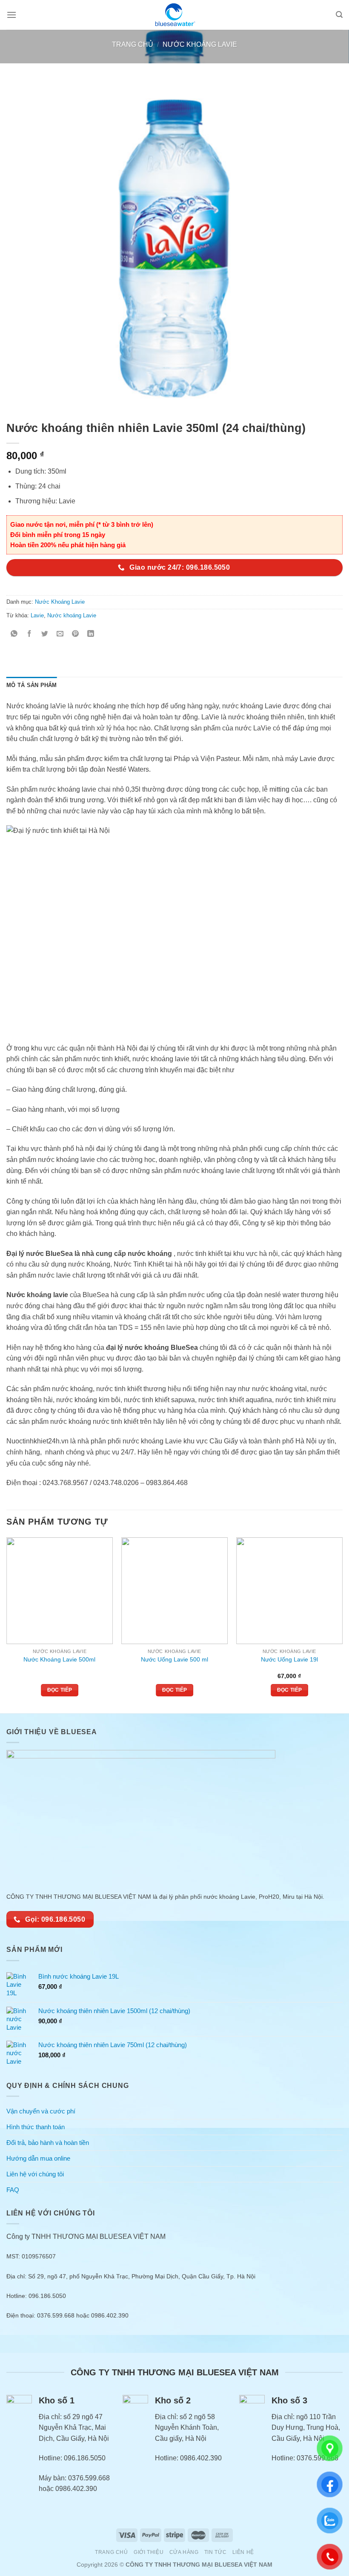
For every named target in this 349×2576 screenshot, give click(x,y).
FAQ (13, 2190)
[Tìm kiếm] (339, 15)
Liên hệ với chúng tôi (35, 2174)
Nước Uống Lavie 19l (289, 1659)
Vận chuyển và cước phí (41, 2111)
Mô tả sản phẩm (32, 685)
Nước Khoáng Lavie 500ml (59, 1659)
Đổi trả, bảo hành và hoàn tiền (48, 2143)
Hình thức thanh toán (36, 2127)
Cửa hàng (184, 2552)
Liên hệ (243, 2552)
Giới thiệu (149, 2552)
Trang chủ (133, 44)
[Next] (342, 1625)
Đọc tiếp (60, 1690)
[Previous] (7, 1625)
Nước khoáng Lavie (72, 615)
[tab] (32, 685)
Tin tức (215, 2552)
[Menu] (11, 15)
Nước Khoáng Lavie (200, 44)
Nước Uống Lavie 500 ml (174, 1659)
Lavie (37, 615)
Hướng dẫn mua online (38, 2158)
